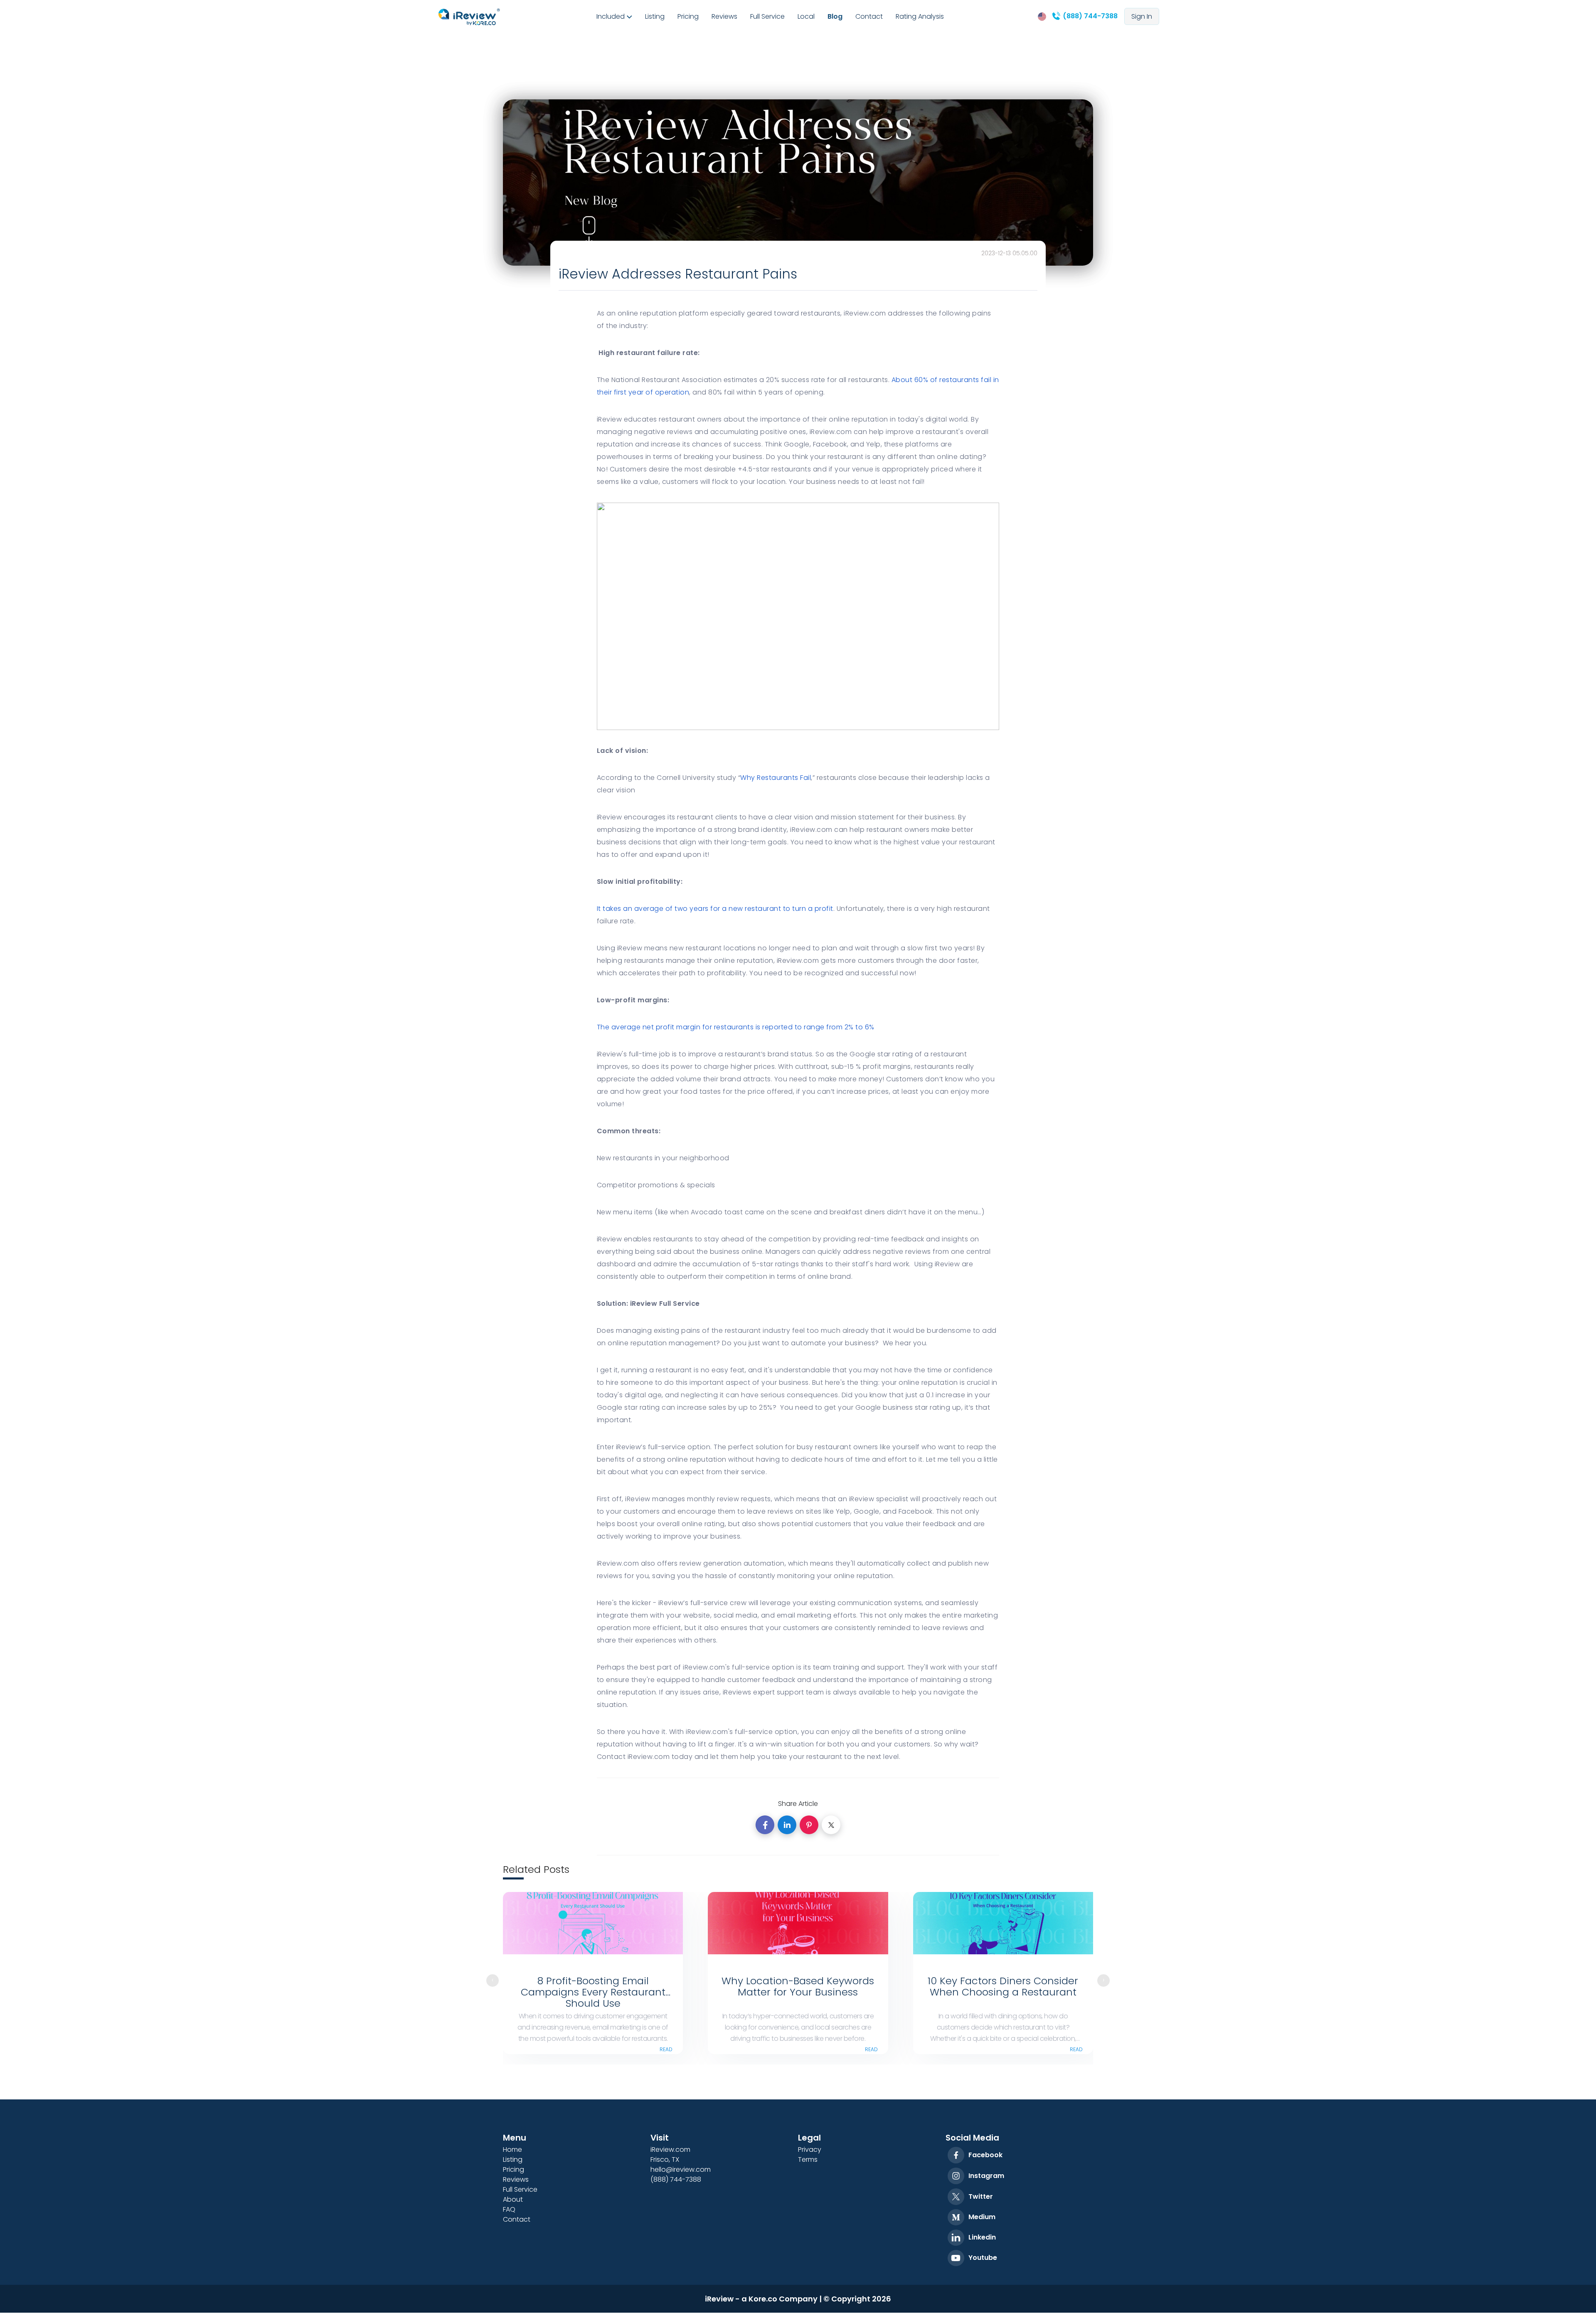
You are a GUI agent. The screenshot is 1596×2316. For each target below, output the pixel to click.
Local (806, 16)
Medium (982, 2217)
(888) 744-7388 (1089, 16)
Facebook (985, 2155)
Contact (869, 16)
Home (512, 2150)
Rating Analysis (920, 16)
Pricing (688, 16)
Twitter (981, 2196)
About (513, 2199)
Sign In (1142, 16)
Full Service (767, 16)
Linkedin (982, 2237)
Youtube (983, 2258)
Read (666, 2049)
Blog (835, 16)
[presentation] (493, 1981)
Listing (655, 16)
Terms (808, 2159)
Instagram (986, 2176)
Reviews (724, 16)
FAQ (509, 2209)
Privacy (810, 2150)
